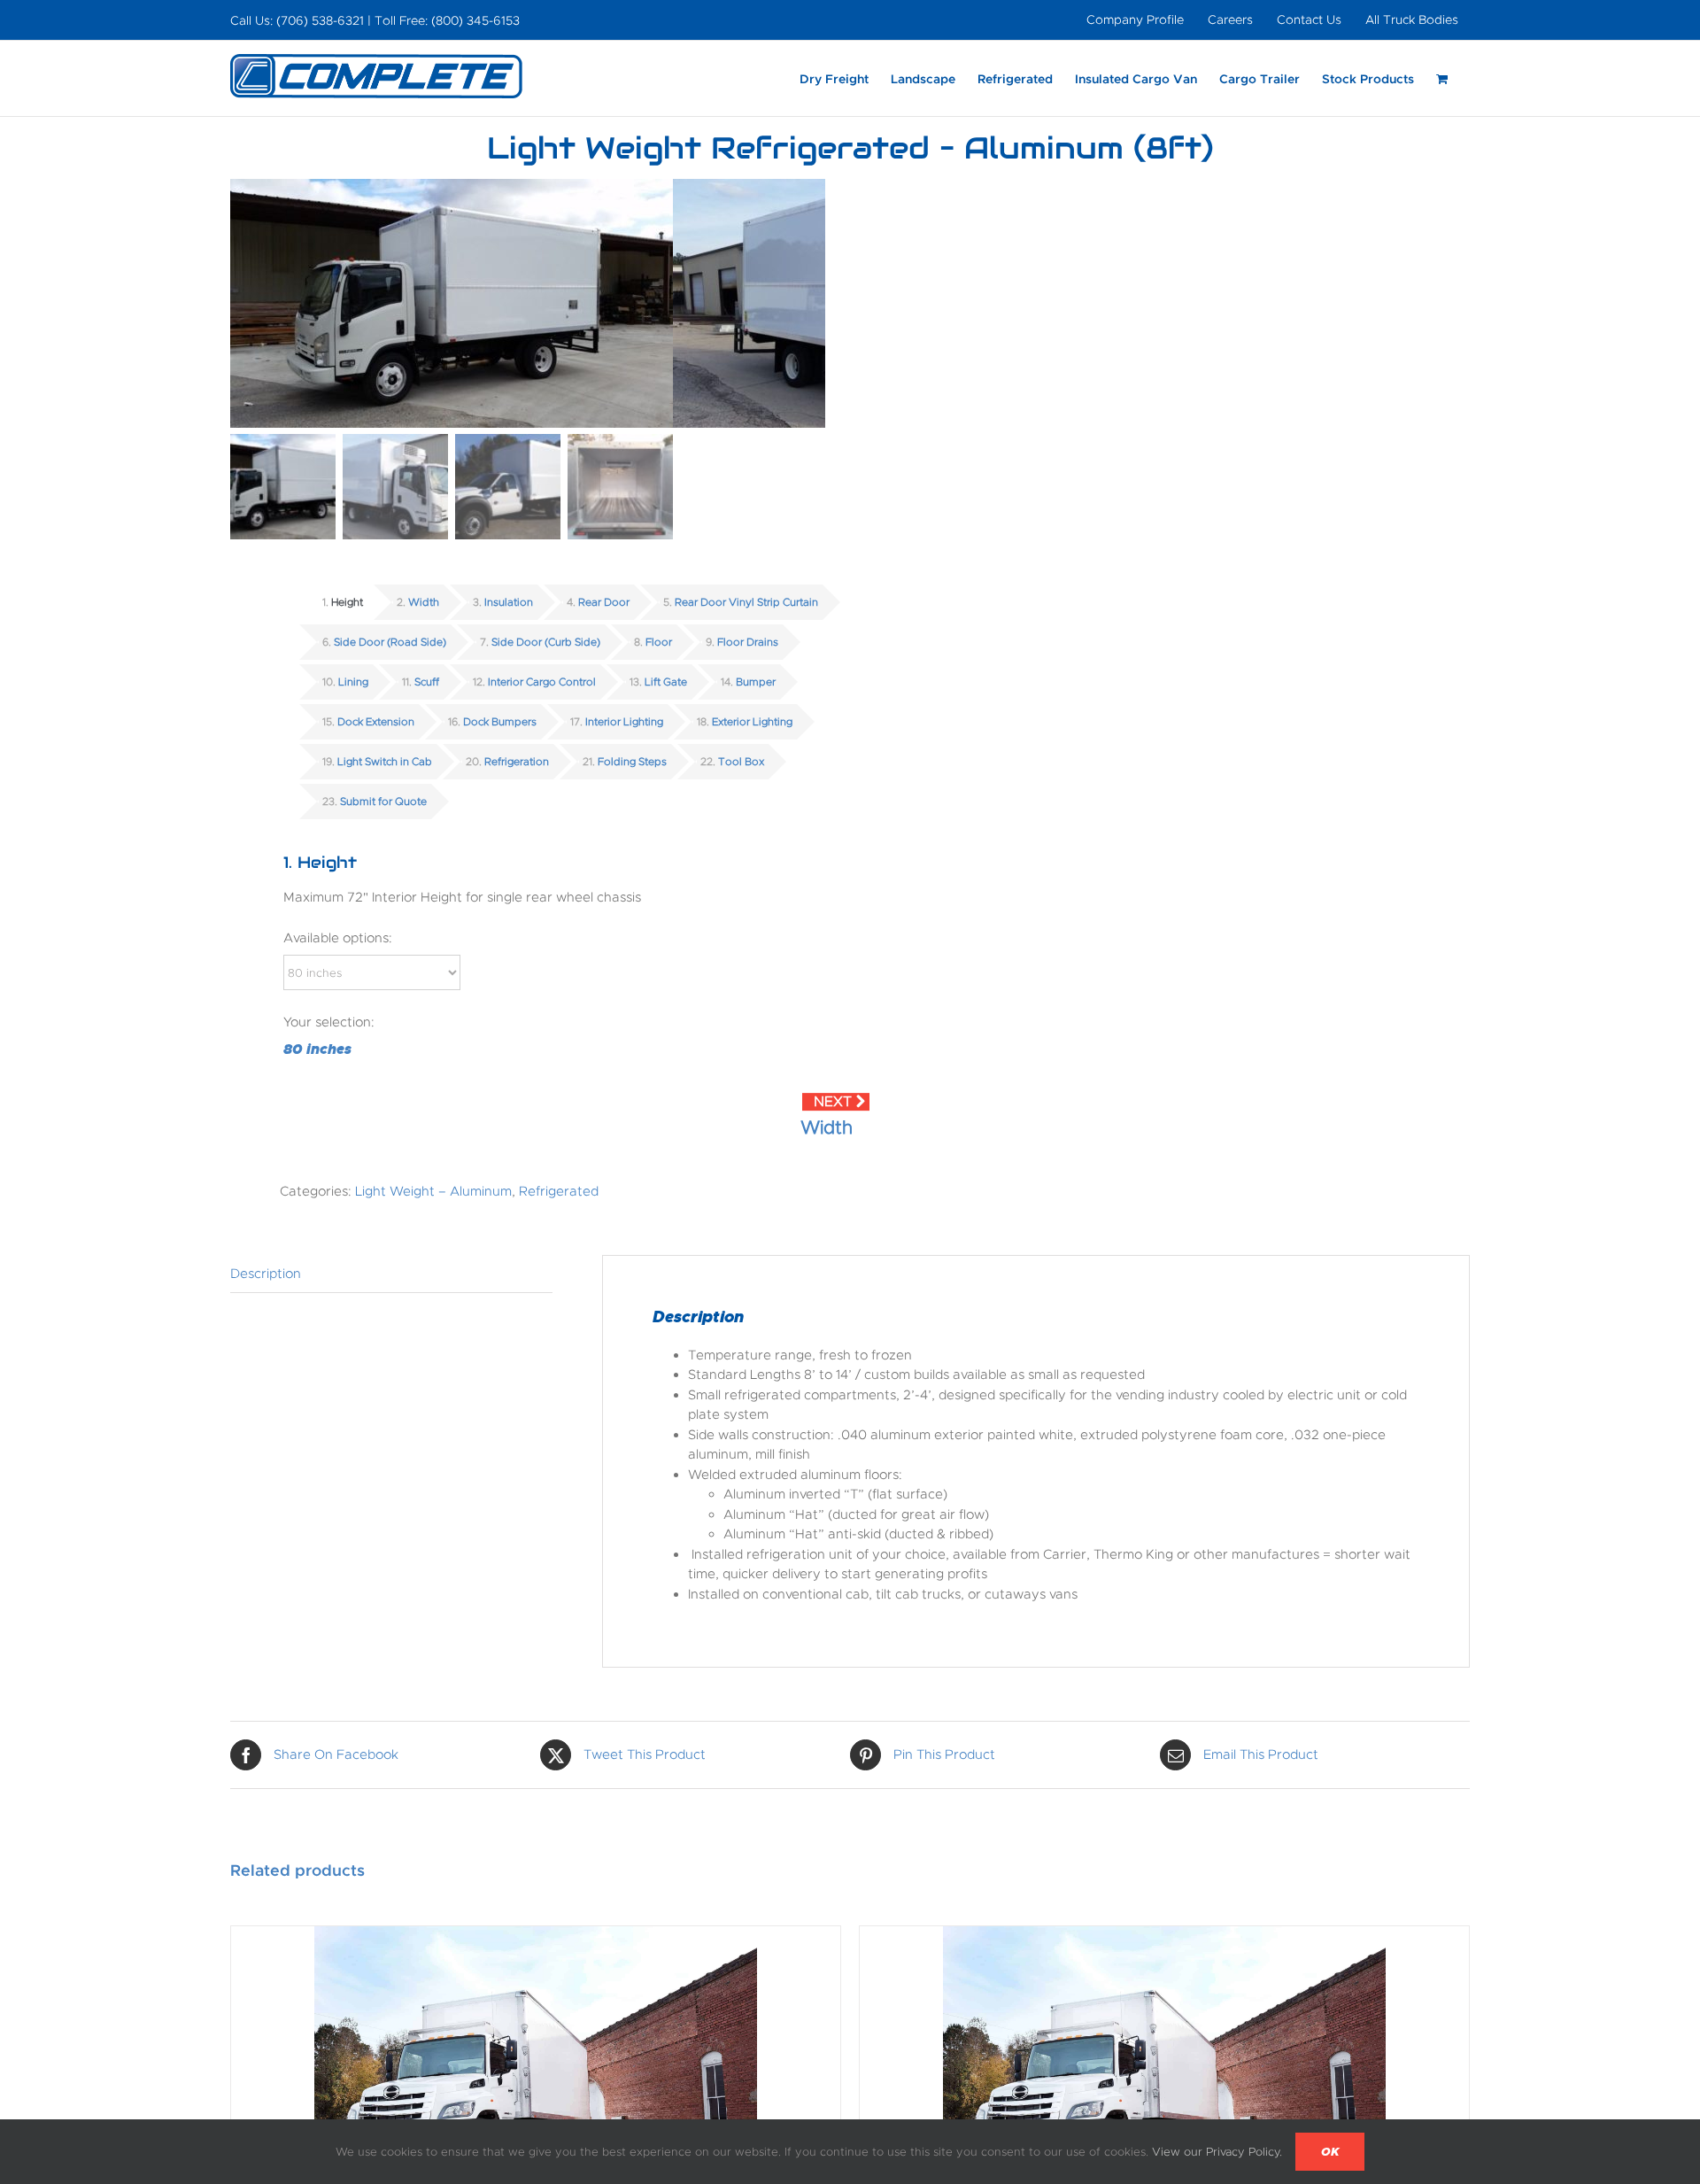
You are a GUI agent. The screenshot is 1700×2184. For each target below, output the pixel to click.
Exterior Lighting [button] (752, 722)
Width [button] (424, 602)
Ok (1330, 2152)
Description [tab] (266, 1274)
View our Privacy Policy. (1217, 2152)
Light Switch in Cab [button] (385, 762)
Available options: (338, 938)
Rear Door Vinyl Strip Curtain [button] (746, 602)
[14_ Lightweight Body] (452, 303)
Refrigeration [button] (517, 762)
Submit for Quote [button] (383, 802)
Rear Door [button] (604, 602)
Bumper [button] (756, 682)
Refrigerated (559, 1191)
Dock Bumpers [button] (500, 722)
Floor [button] (659, 642)
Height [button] (347, 602)
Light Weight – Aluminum (433, 1191)
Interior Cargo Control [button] (542, 682)
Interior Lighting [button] (624, 722)
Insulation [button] (509, 602)
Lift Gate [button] (666, 682)
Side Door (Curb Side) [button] (546, 642)
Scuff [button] (427, 682)
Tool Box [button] (741, 762)
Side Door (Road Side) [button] (390, 642)
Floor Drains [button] (748, 642)
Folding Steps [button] (632, 762)
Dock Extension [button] (376, 722)
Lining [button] (353, 682)
